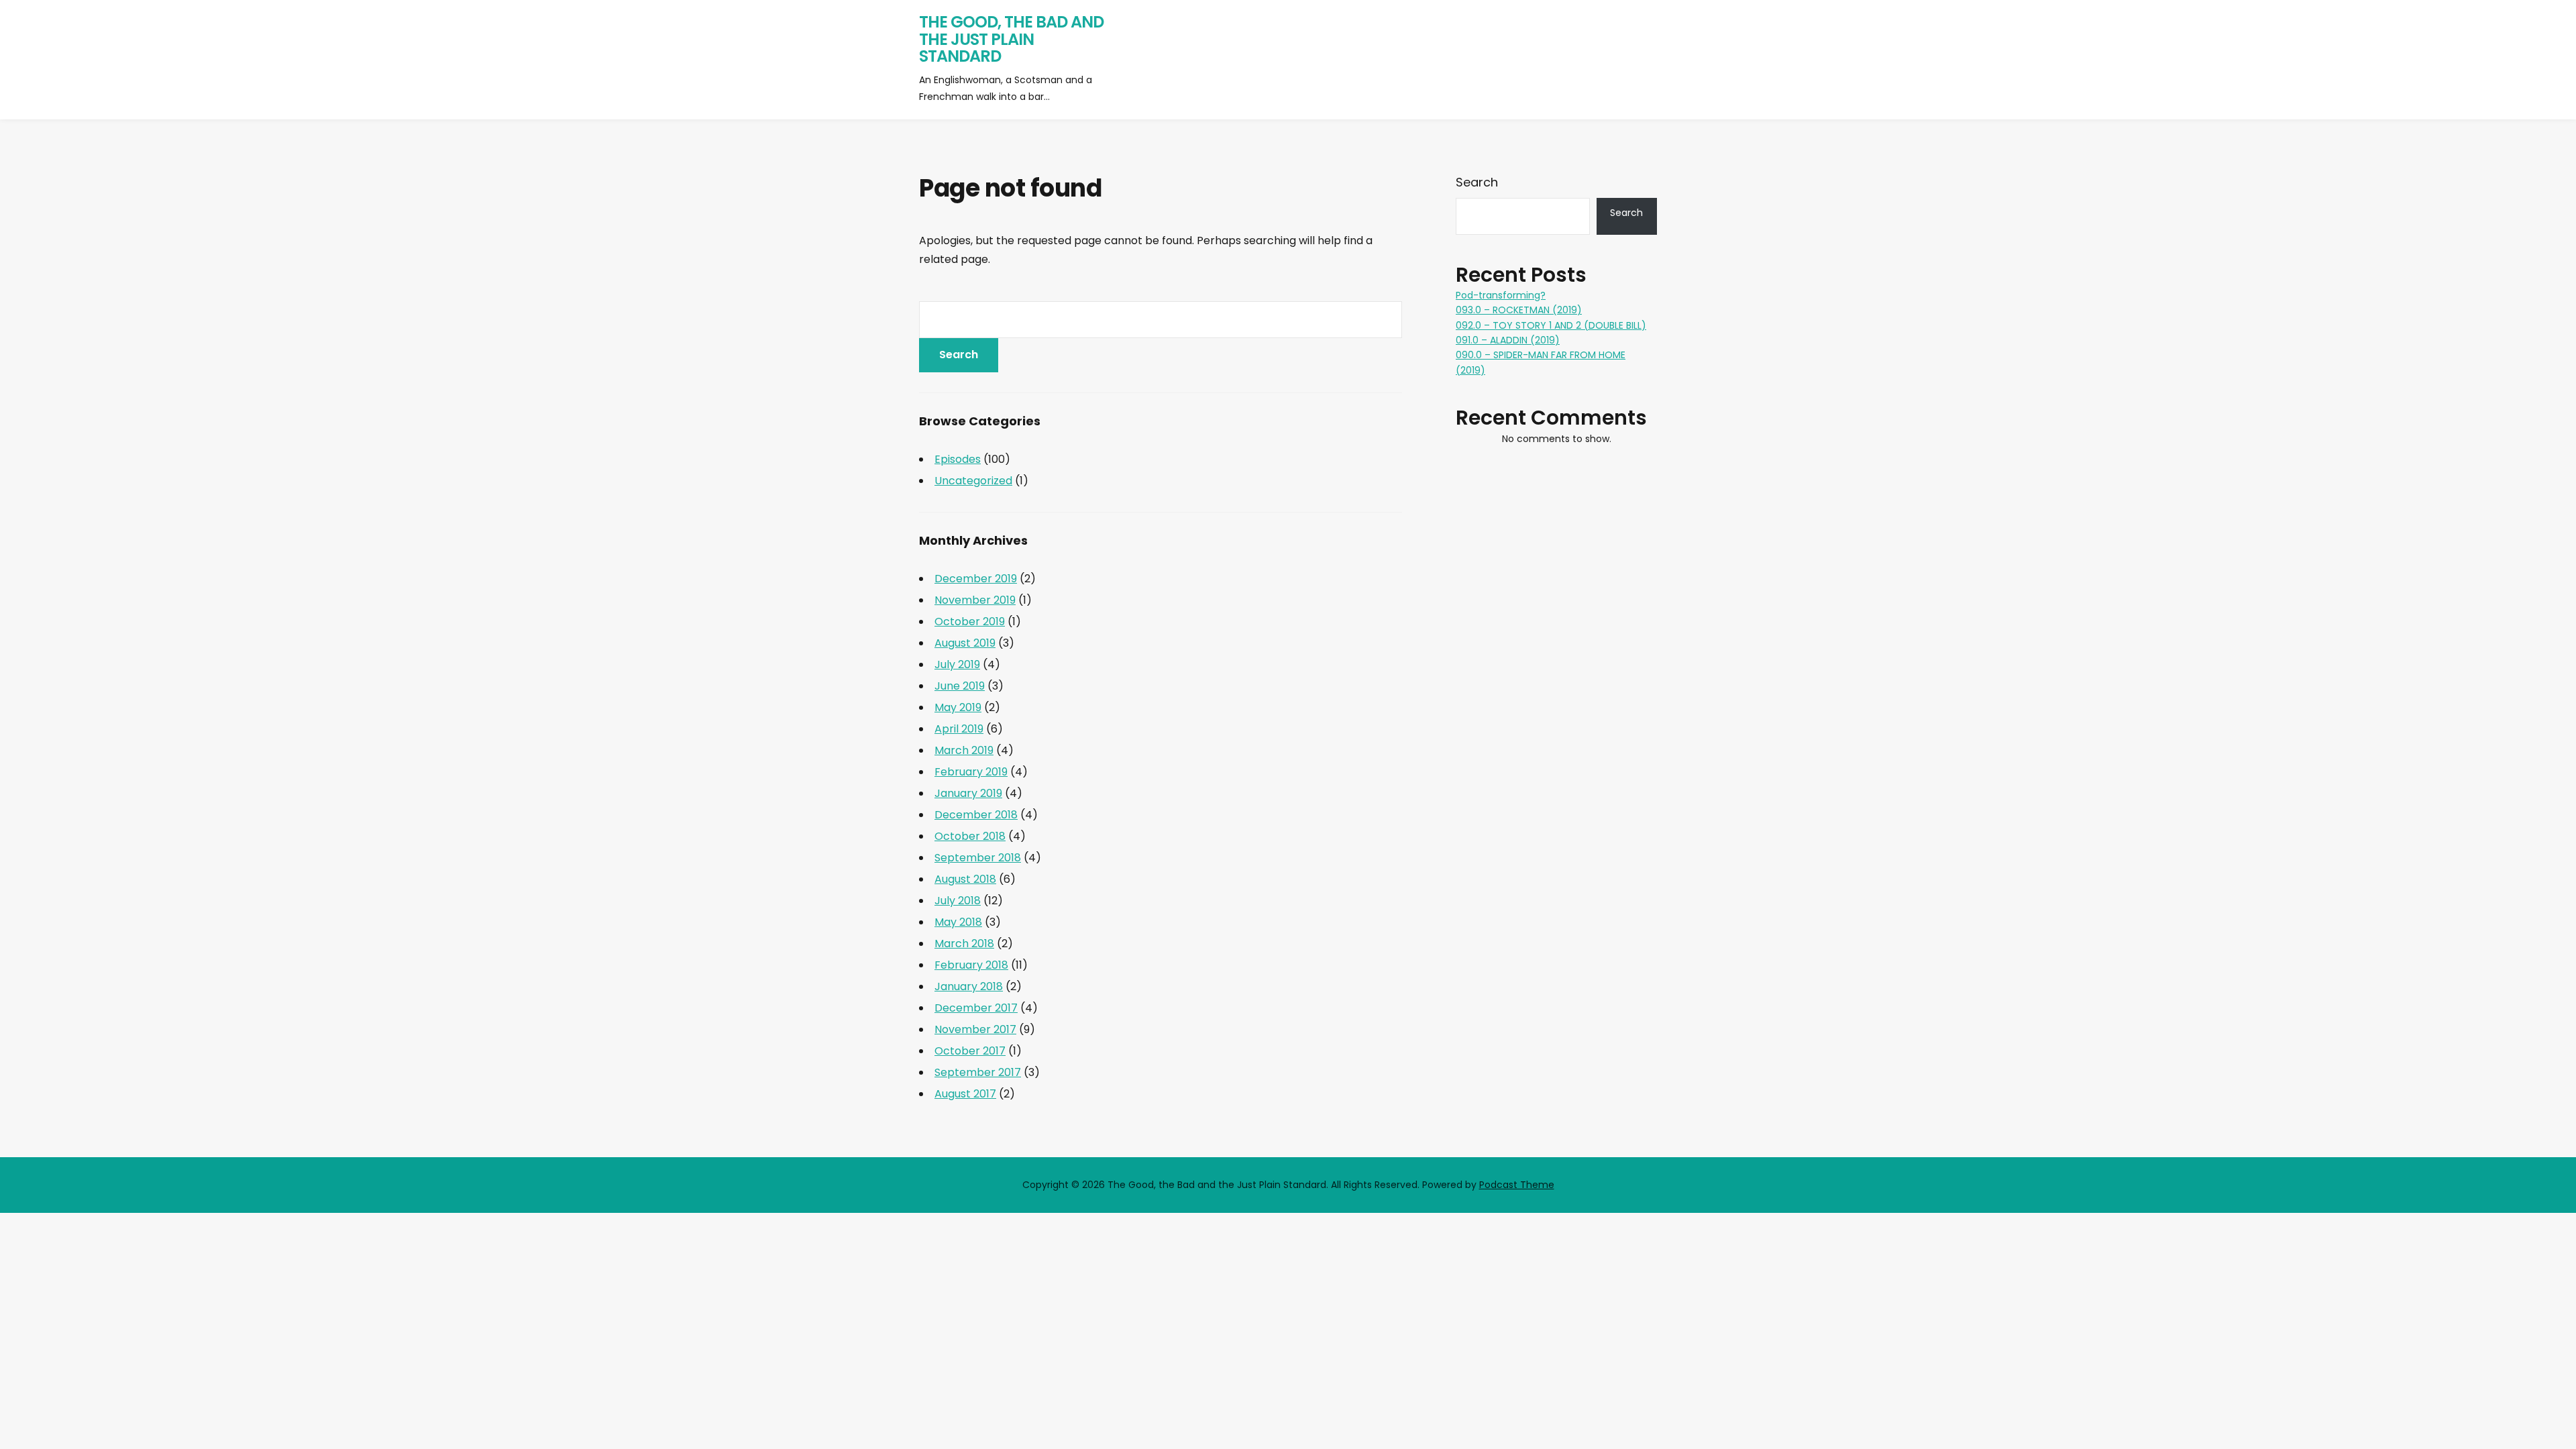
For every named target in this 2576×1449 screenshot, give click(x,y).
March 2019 (964, 750)
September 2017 (978, 1072)
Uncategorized (973, 481)
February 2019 (971, 772)
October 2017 (970, 1051)
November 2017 (975, 1029)
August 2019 (965, 643)
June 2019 (960, 686)
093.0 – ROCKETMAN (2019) (1519, 310)
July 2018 (958, 901)
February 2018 (971, 965)
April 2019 (959, 729)
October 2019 (970, 622)
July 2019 (957, 664)
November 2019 (975, 600)
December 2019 (976, 579)
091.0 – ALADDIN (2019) (1508, 340)
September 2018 (978, 858)
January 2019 (968, 793)
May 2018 (958, 922)
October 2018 (970, 836)
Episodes (958, 459)
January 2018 (969, 986)
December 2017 (976, 1008)
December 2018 (976, 815)
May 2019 (958, 707)
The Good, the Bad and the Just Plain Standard (1011, 39)
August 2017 (965, 1094)
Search (1477, 182)
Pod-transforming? (1501, 295)
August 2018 (965, 879)
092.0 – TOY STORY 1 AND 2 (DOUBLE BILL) (1551, 325)
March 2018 (964, 944)
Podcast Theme (1517, 1185)
